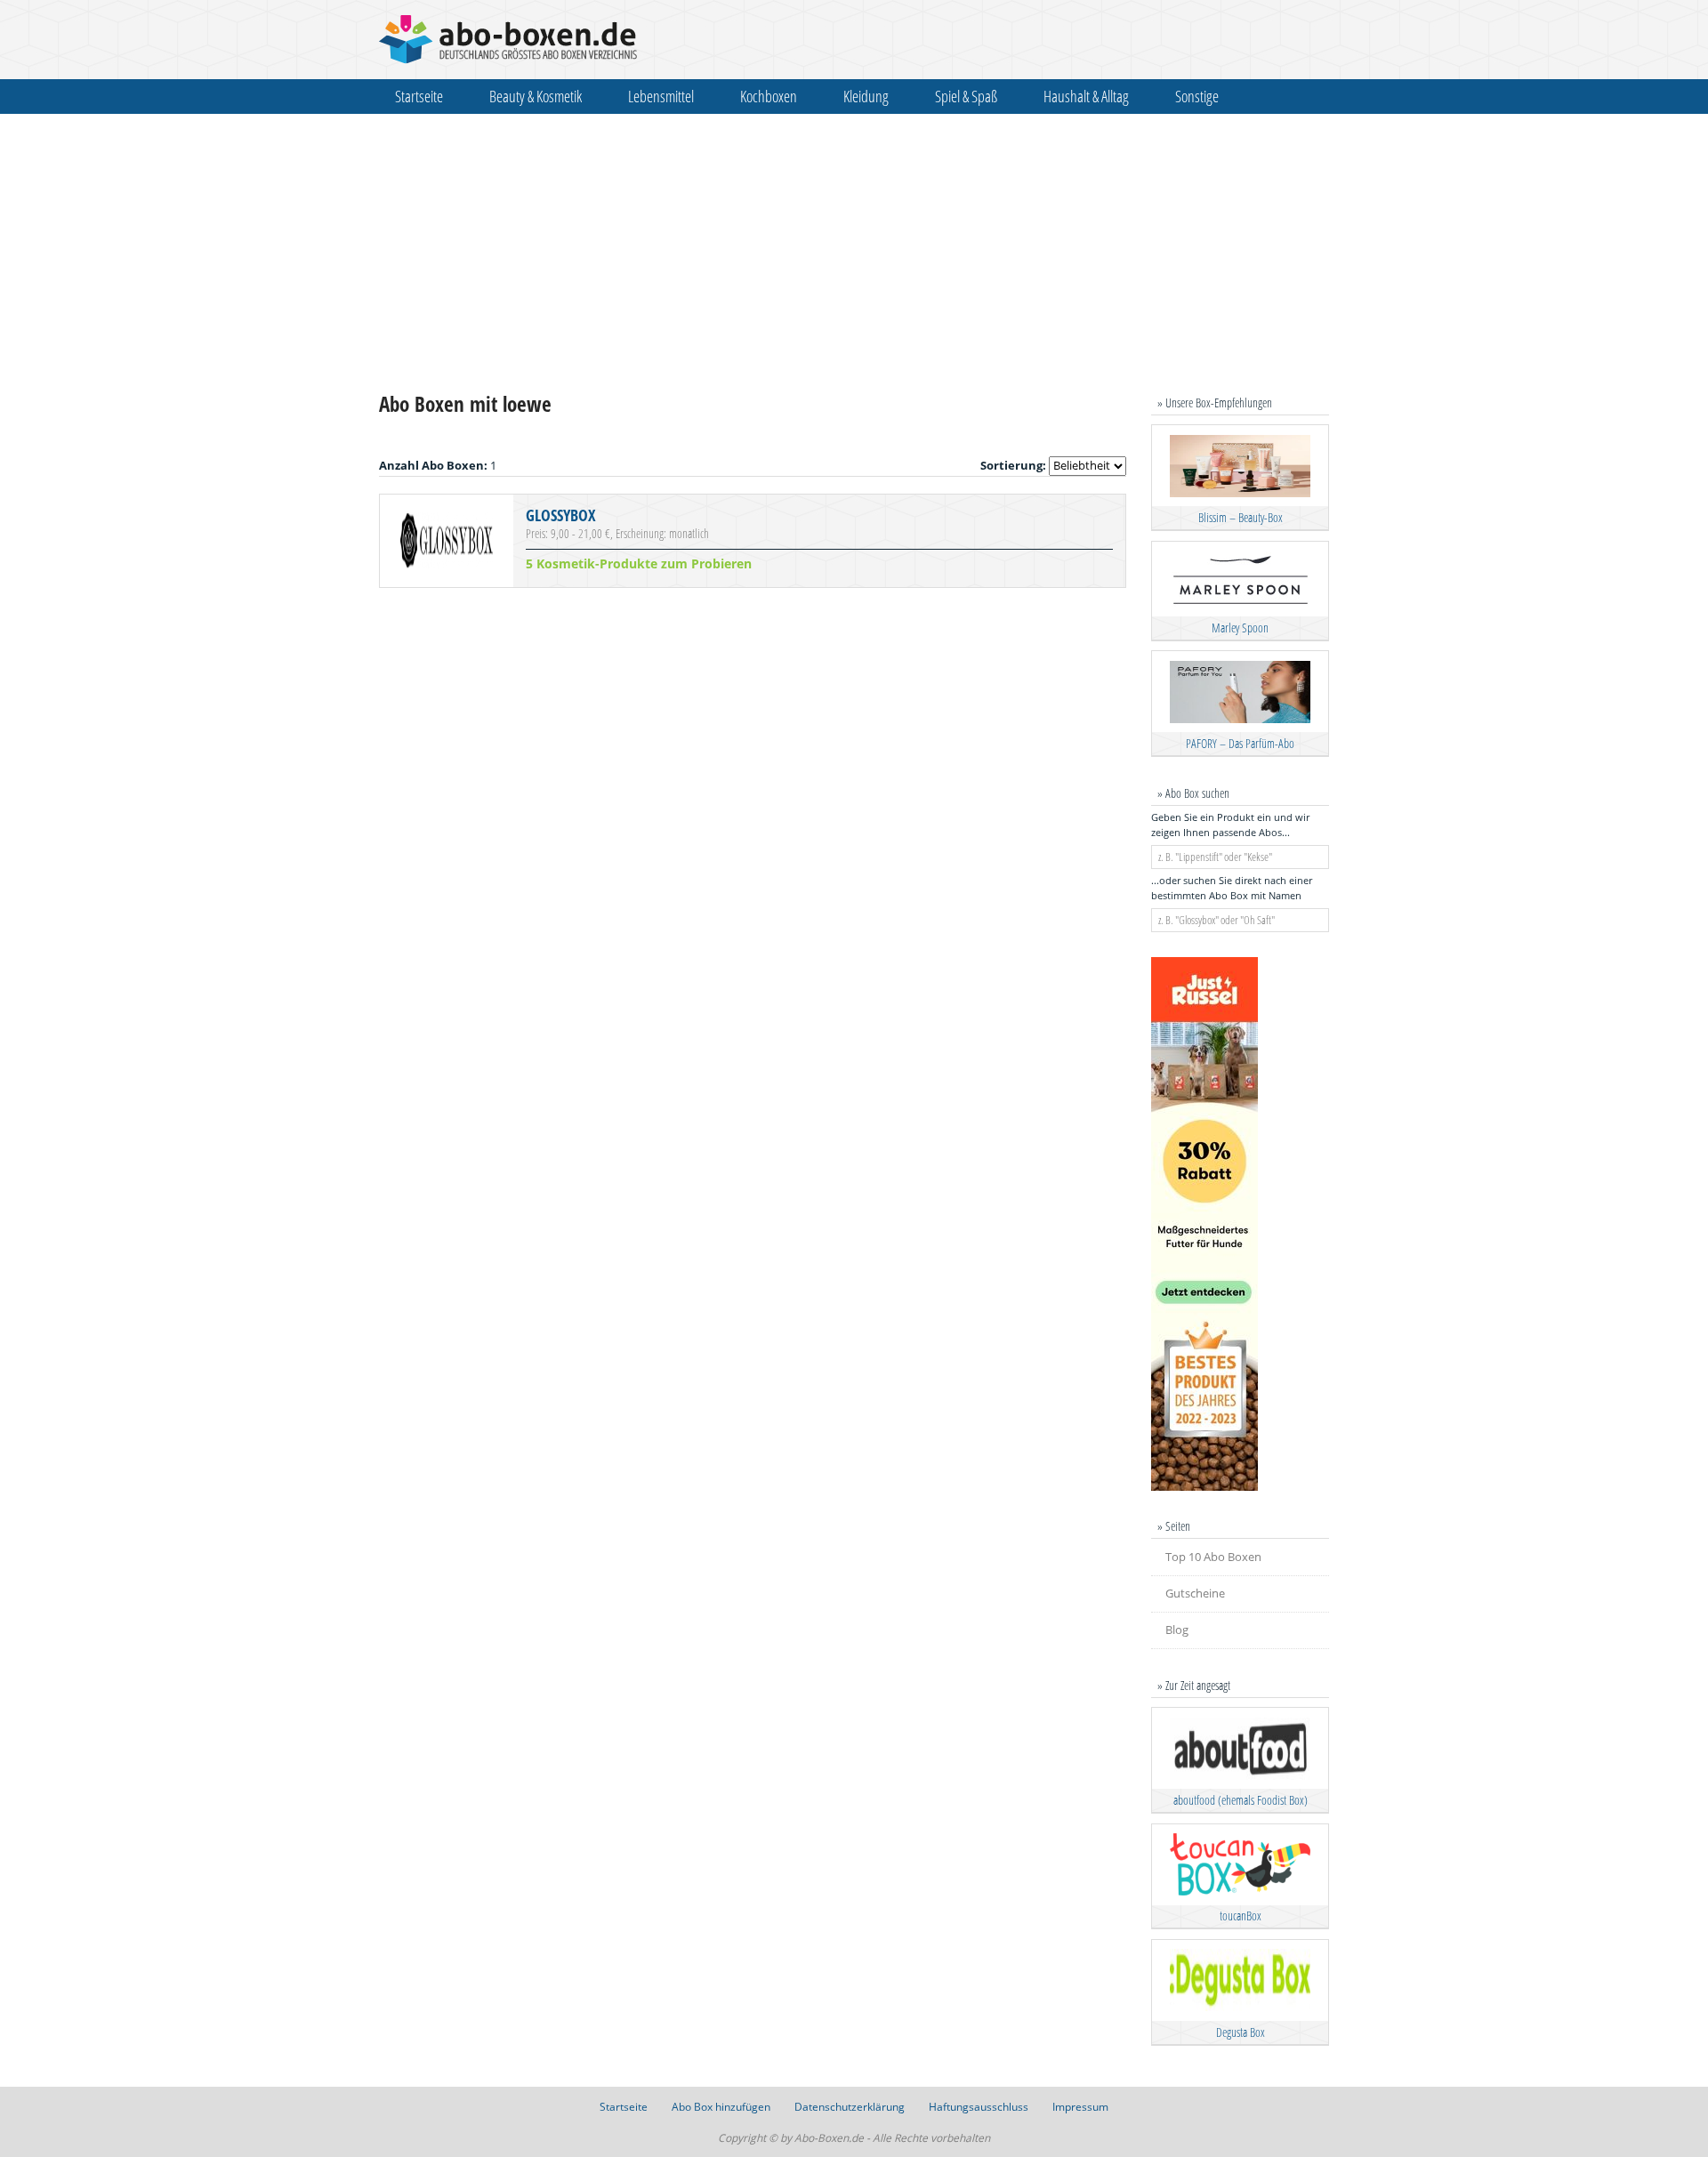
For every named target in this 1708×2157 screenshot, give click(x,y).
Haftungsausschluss (979, 2107)
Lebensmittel (661, 96)
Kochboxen (769, 96)
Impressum (1080, 2107)
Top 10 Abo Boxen (1213, 1557)
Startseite (419, 96)
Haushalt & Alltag (1086, 96)
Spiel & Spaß (966, 96)
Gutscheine (1195, 1593)
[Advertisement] (854, 253)
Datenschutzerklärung (850, 2107)
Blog (1177, 1630)
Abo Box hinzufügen (721, 2107)
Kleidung (866, 96)
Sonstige (1197, 96)
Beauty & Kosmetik (536, 96)
